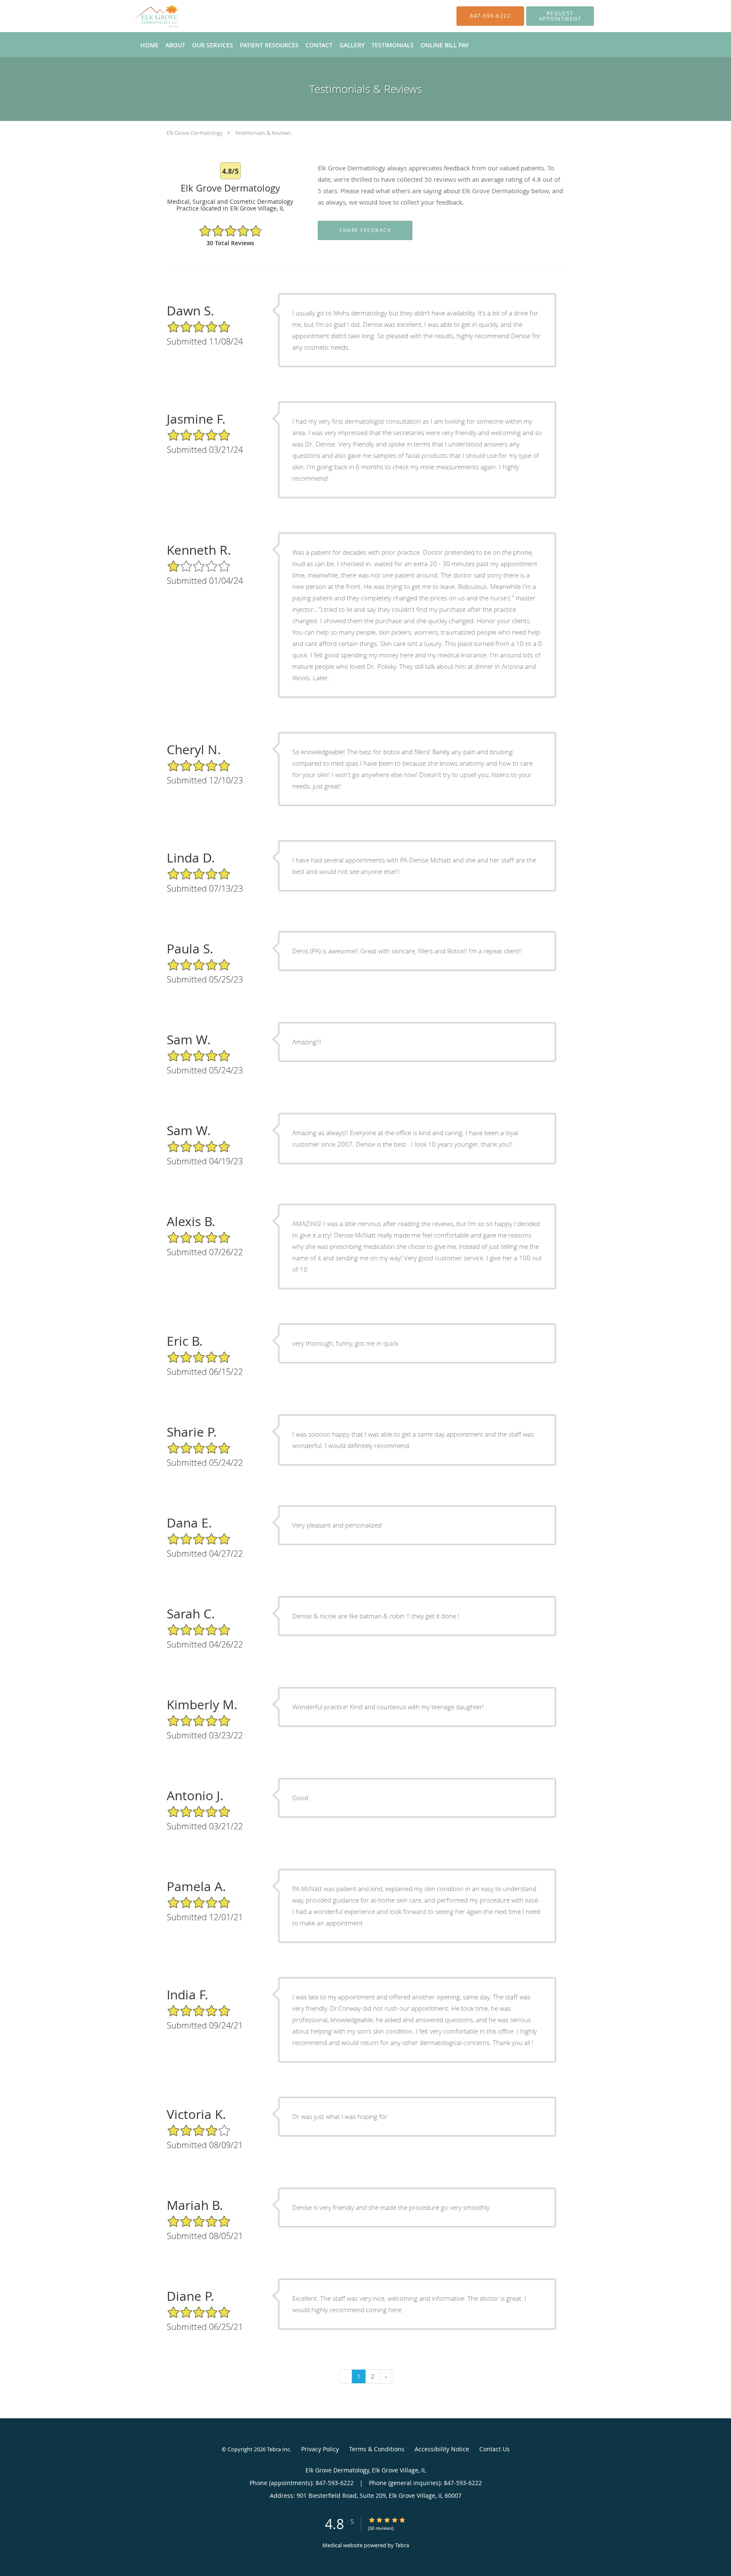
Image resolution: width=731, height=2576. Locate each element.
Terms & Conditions (377, 2449)
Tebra (402, 2545)
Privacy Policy (320, 2449)
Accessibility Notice (442, 2449)
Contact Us (495, 2449)
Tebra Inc (278, 2449)
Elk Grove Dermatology (195, 133)
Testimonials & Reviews (263, 133)
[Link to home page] (144, 16)
